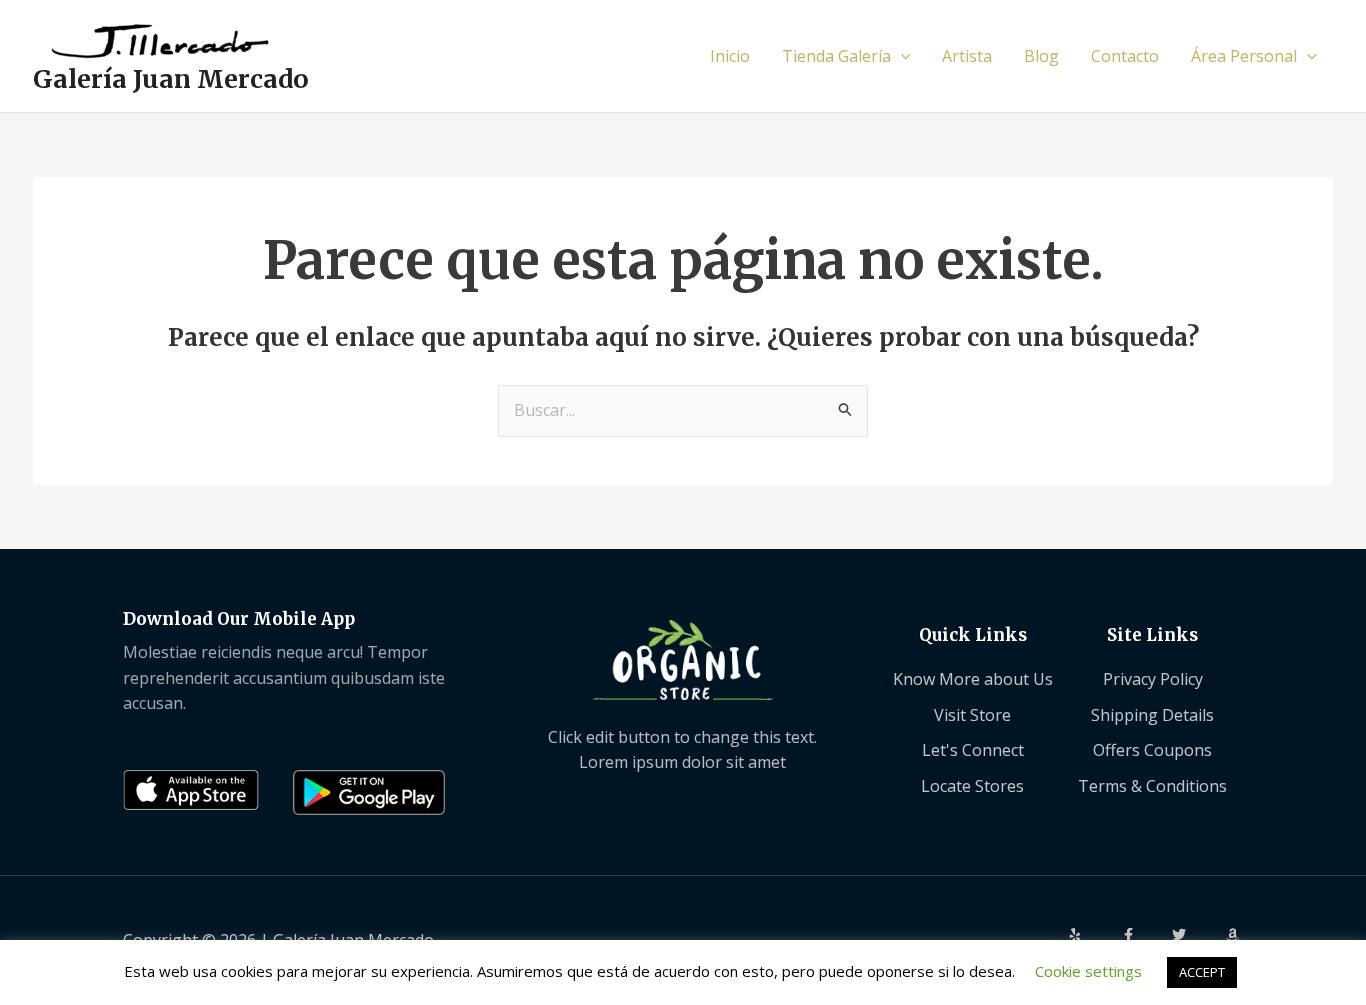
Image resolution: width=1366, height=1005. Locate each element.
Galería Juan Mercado (171, 79)
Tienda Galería (836, 56)
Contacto (1125, 56)
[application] (901, 56)
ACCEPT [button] (1202, 972)
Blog (1041, 56)
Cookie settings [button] (1088, 971)
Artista (967, 56)
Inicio (730, 56)
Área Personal (1244, 56)
